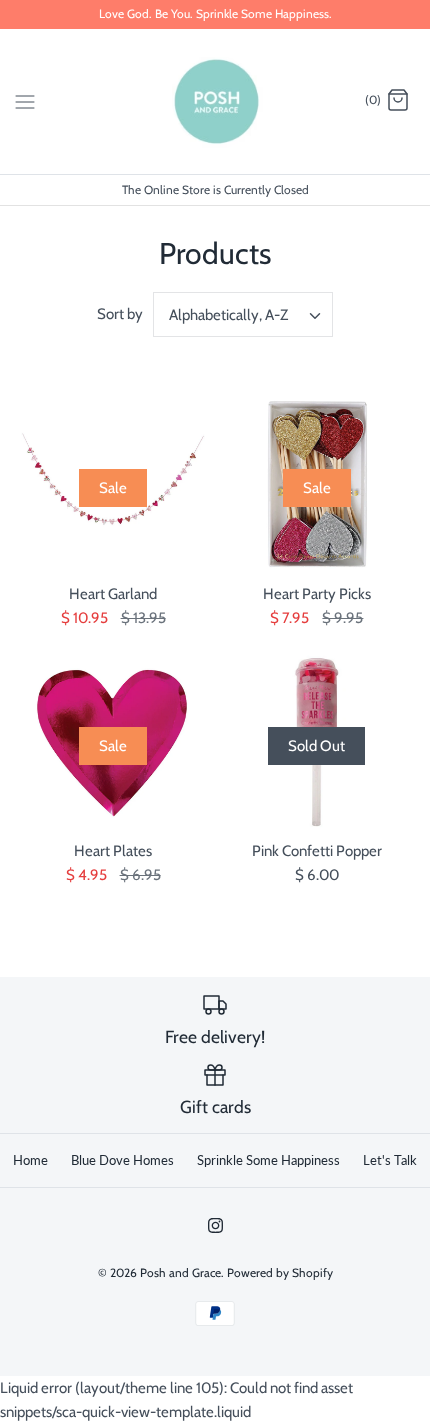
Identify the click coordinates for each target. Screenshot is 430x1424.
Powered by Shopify (280, 1272)
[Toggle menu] (25, 100)
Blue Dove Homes (122, 1160)
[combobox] (243, 314)
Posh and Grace (180, 1272)
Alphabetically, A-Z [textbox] (228, 315)
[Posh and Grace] (215, 101)
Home (30, 1160)
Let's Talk (390, 1160)
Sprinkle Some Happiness (268, 1160)
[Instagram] (215, 1225)
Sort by (120, 314)
